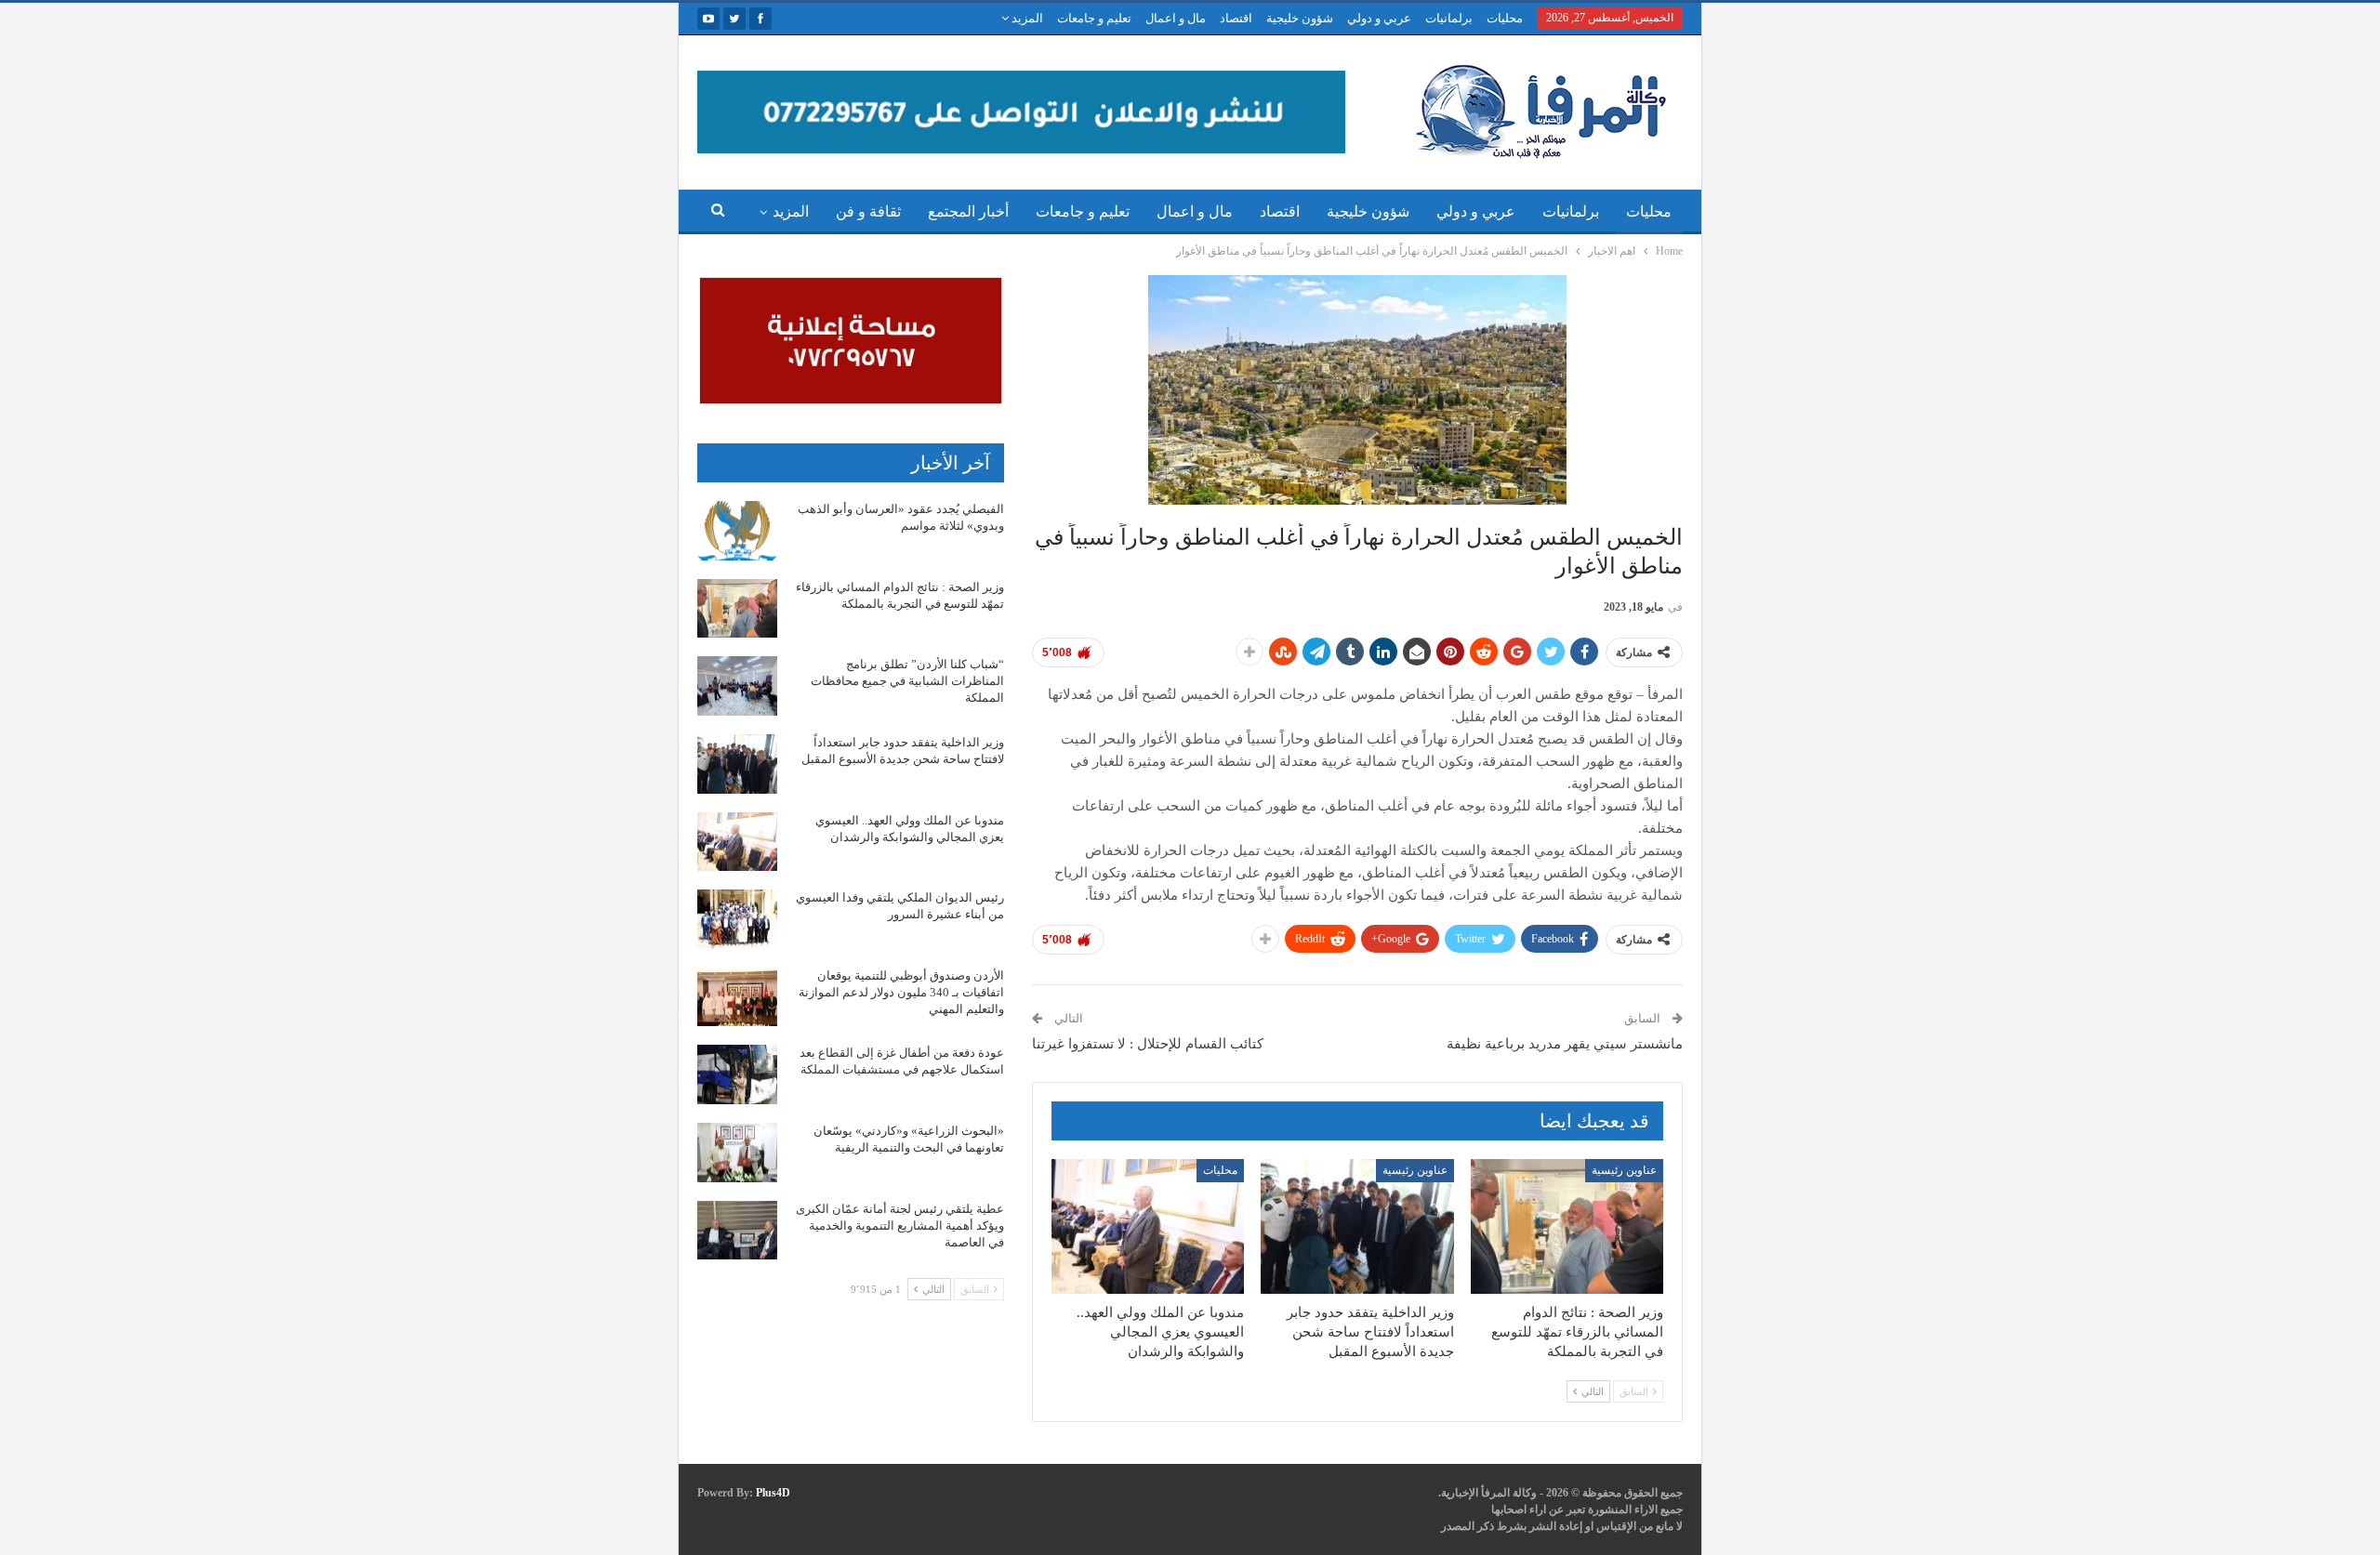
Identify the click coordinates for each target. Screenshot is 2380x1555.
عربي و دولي (1379, 18)
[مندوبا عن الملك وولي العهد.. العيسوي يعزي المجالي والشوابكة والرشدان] (1148, 1226)
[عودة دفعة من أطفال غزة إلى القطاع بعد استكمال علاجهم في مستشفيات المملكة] (737, 1074)
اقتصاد (1236, 18)
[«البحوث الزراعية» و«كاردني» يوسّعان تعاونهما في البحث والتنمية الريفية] (737, 1153)
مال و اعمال (1176, 18)
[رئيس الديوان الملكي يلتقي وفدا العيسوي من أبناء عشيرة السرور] (737, 919)
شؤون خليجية (1300, 18)
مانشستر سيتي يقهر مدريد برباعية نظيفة (1565, 1044)
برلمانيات (1449, 18)
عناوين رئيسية (1624, 1170)
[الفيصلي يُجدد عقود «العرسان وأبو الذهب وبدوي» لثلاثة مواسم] (737, 531)
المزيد (1026, 18)
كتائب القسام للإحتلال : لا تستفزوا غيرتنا (1148, 1044)
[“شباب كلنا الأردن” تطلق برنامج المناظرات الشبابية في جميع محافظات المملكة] (737, 686)
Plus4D (773, 1493)
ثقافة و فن (868, 211)
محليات (1505, 18)
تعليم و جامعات (1094, 18)
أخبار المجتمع (968, 211)
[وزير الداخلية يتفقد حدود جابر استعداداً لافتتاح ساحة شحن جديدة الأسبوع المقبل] (1357, 1226)
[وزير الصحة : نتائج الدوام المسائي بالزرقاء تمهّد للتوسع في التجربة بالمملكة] (1567, 1226)
